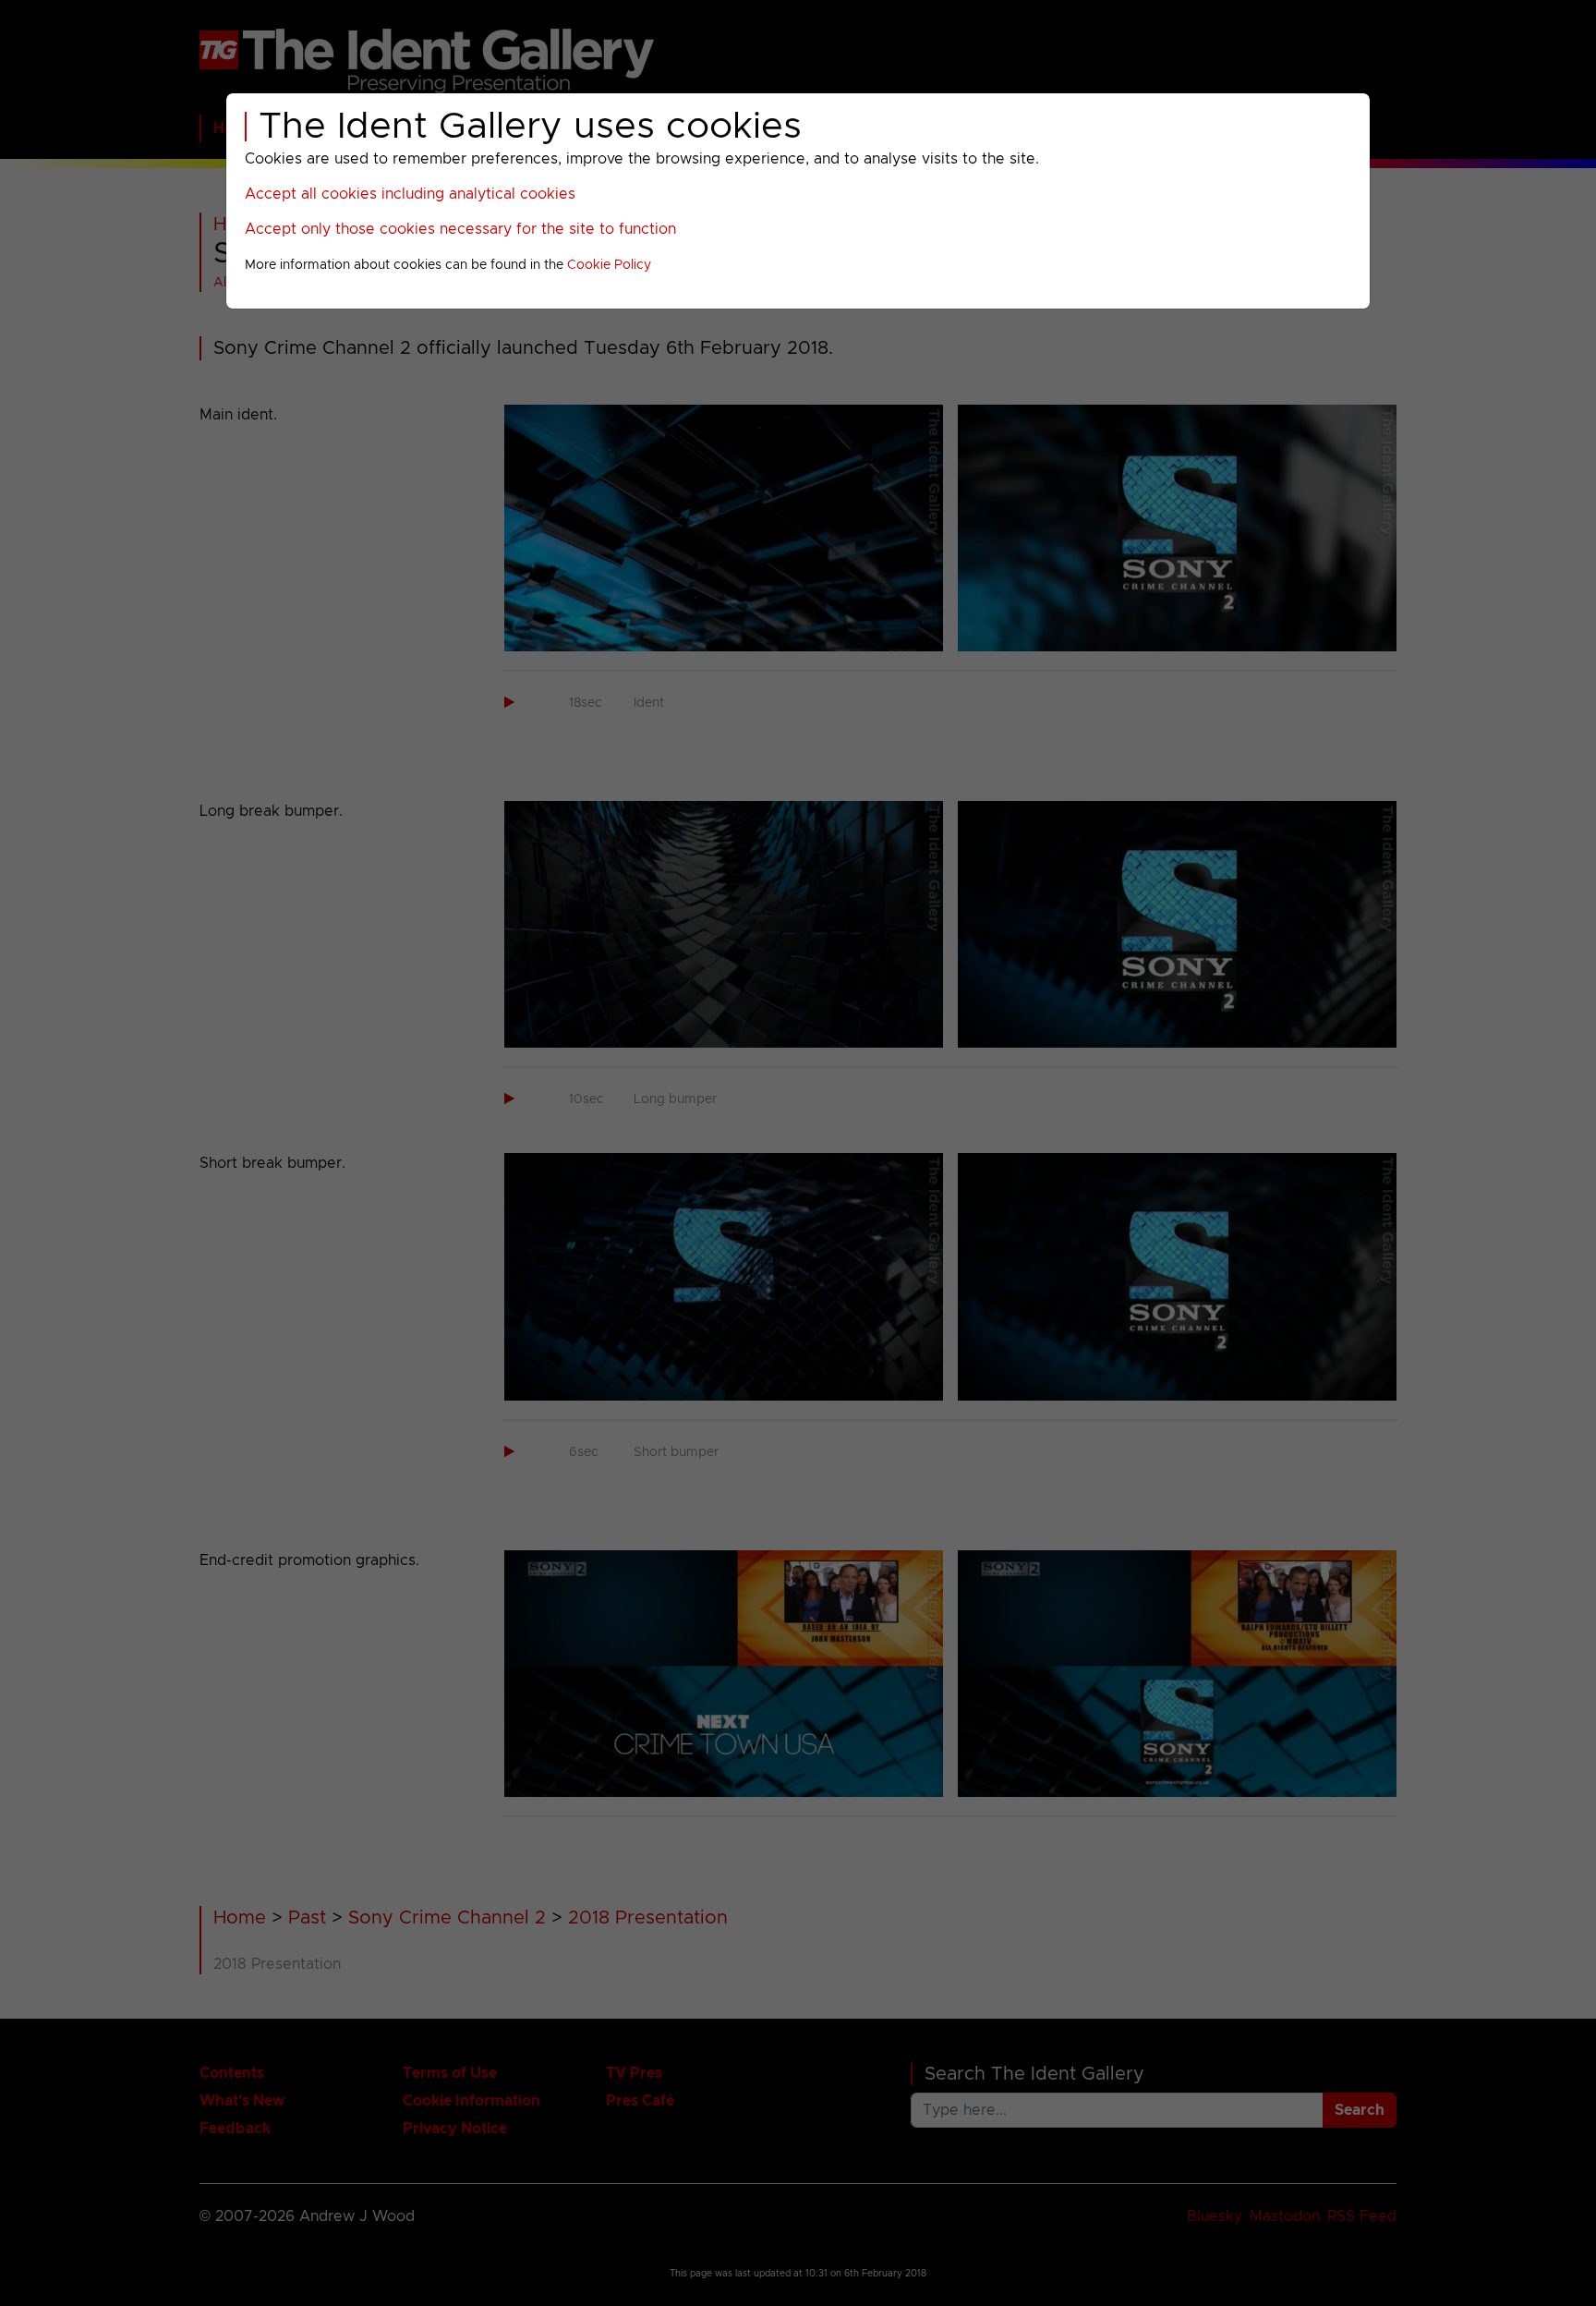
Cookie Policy (609, 265)
